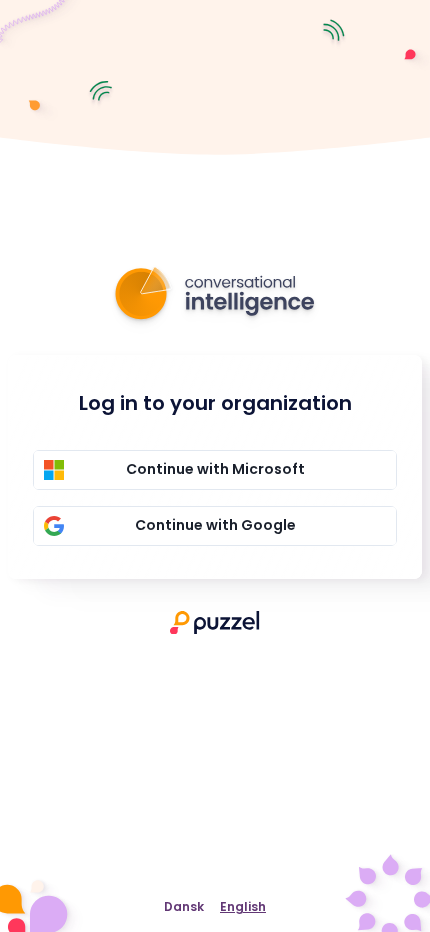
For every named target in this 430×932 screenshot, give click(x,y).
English (243, 906)
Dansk (184, 906)
